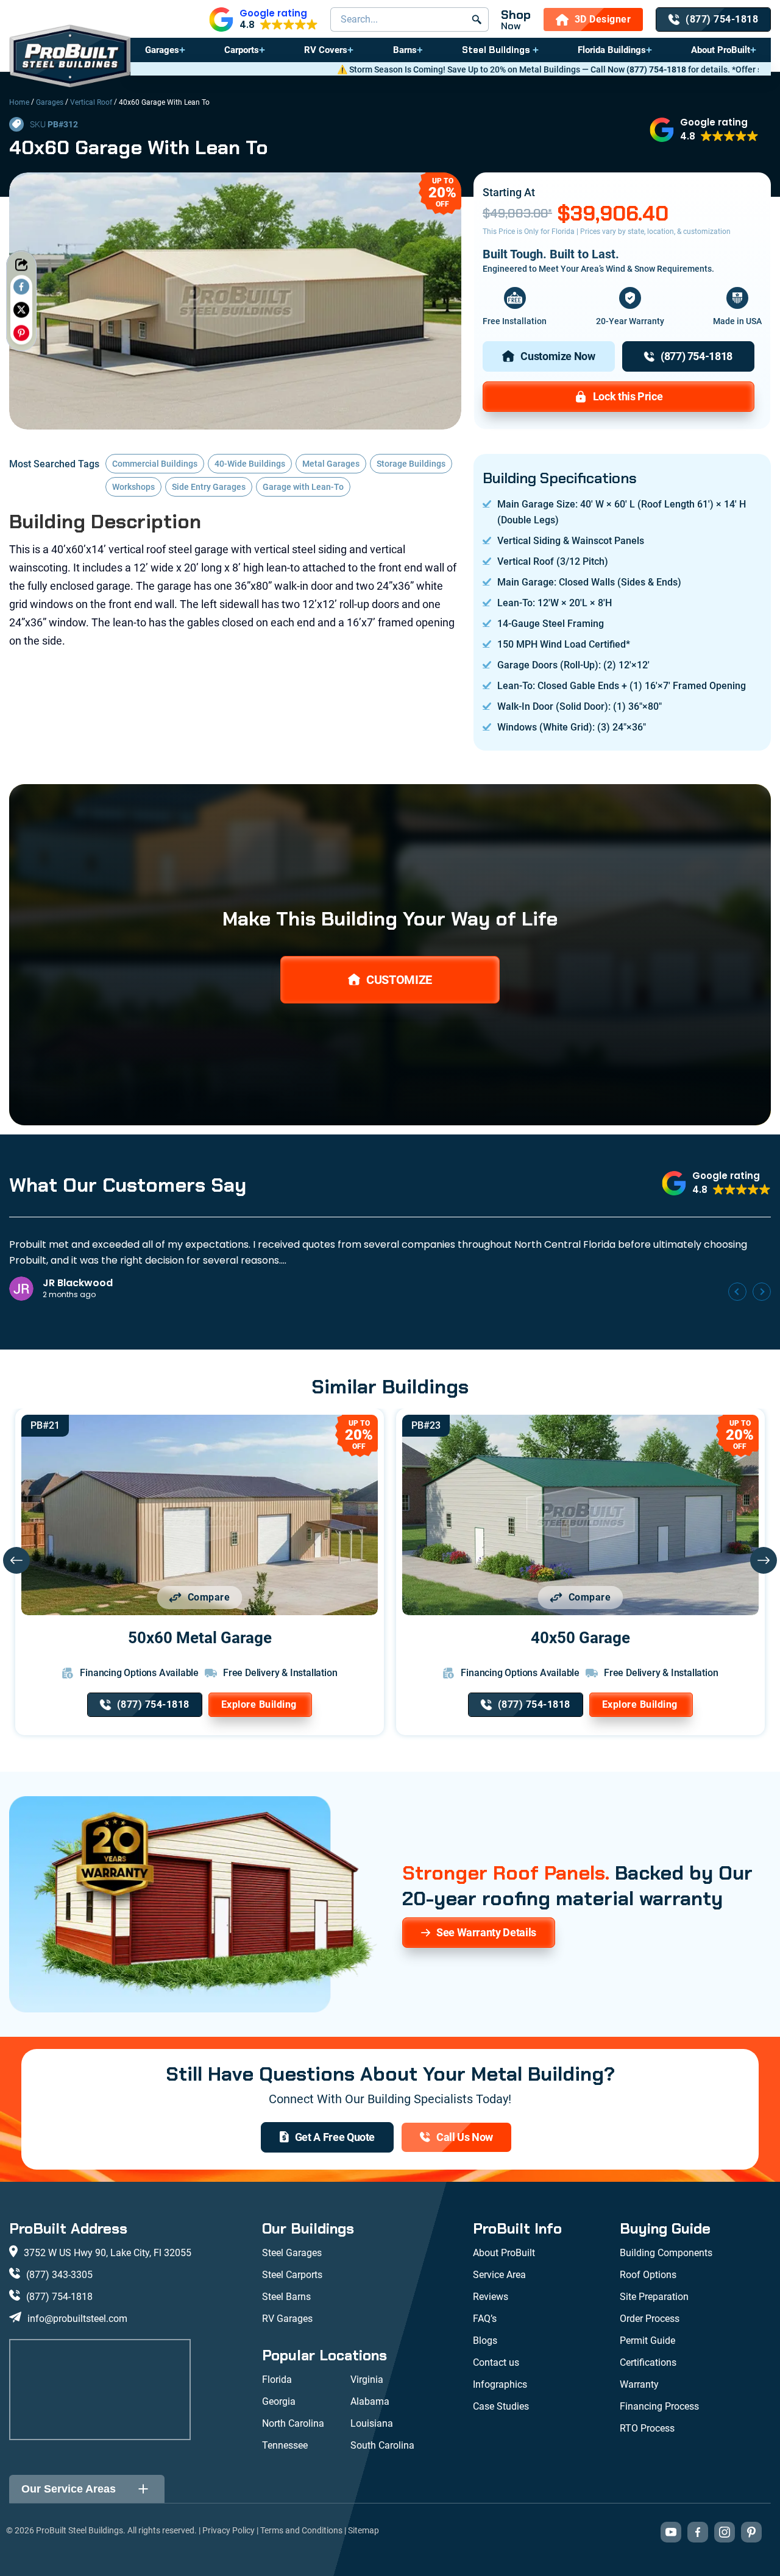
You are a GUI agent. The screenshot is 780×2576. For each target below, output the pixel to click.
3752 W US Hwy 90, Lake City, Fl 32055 (108, 2253)
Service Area (499, 2275)
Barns (405, 50)
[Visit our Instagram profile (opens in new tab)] (725, 2532)
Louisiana (372, 2423)
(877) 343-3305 (59, 2275)
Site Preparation (654, 2297)
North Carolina (293, 2423)
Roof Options (648, 2275)
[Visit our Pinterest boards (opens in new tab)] (751, 2532)
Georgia (279, 2401)
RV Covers (326, 50)
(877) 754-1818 (475, 69)
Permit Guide (647, 2341)
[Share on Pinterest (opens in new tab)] (21, 333)
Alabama (370, 2401)
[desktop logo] (70, 58)
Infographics (500, 2384)
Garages (162, 50)
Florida (277, 2380)
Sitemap (363, 2530)
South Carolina (382, 2445)
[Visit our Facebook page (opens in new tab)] (698, 2532)
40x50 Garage (580, 1638)
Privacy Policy (229, 2530)
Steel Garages (292, 2253)
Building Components (666, 2253)
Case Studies (501, 2406)
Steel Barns (286, 2297)
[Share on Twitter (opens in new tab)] (21, 310)
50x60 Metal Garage (200, 1638)
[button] (264, 19)
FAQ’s (485, 2319)
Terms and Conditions (301, 2530)
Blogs (485, 2341)
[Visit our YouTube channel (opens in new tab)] (671, 2532)
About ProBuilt (721, 50)
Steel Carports (292, 2275)
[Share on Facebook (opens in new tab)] (21, 286)
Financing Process (659, 2406)
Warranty (639, 2384)
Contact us (496, 2362)
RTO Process (647, 2428)
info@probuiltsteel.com (77, 2319)
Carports (242, 50)
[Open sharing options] (21, 264)
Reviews (491, 2297)
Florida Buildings (612, 50)
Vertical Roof (91, 102)
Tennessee (285, 2445)
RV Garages (287, 2319)
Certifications (648, 2362)
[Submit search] (477, 19)
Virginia (367, 2380)
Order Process (650, 2319)
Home (19, 102)
